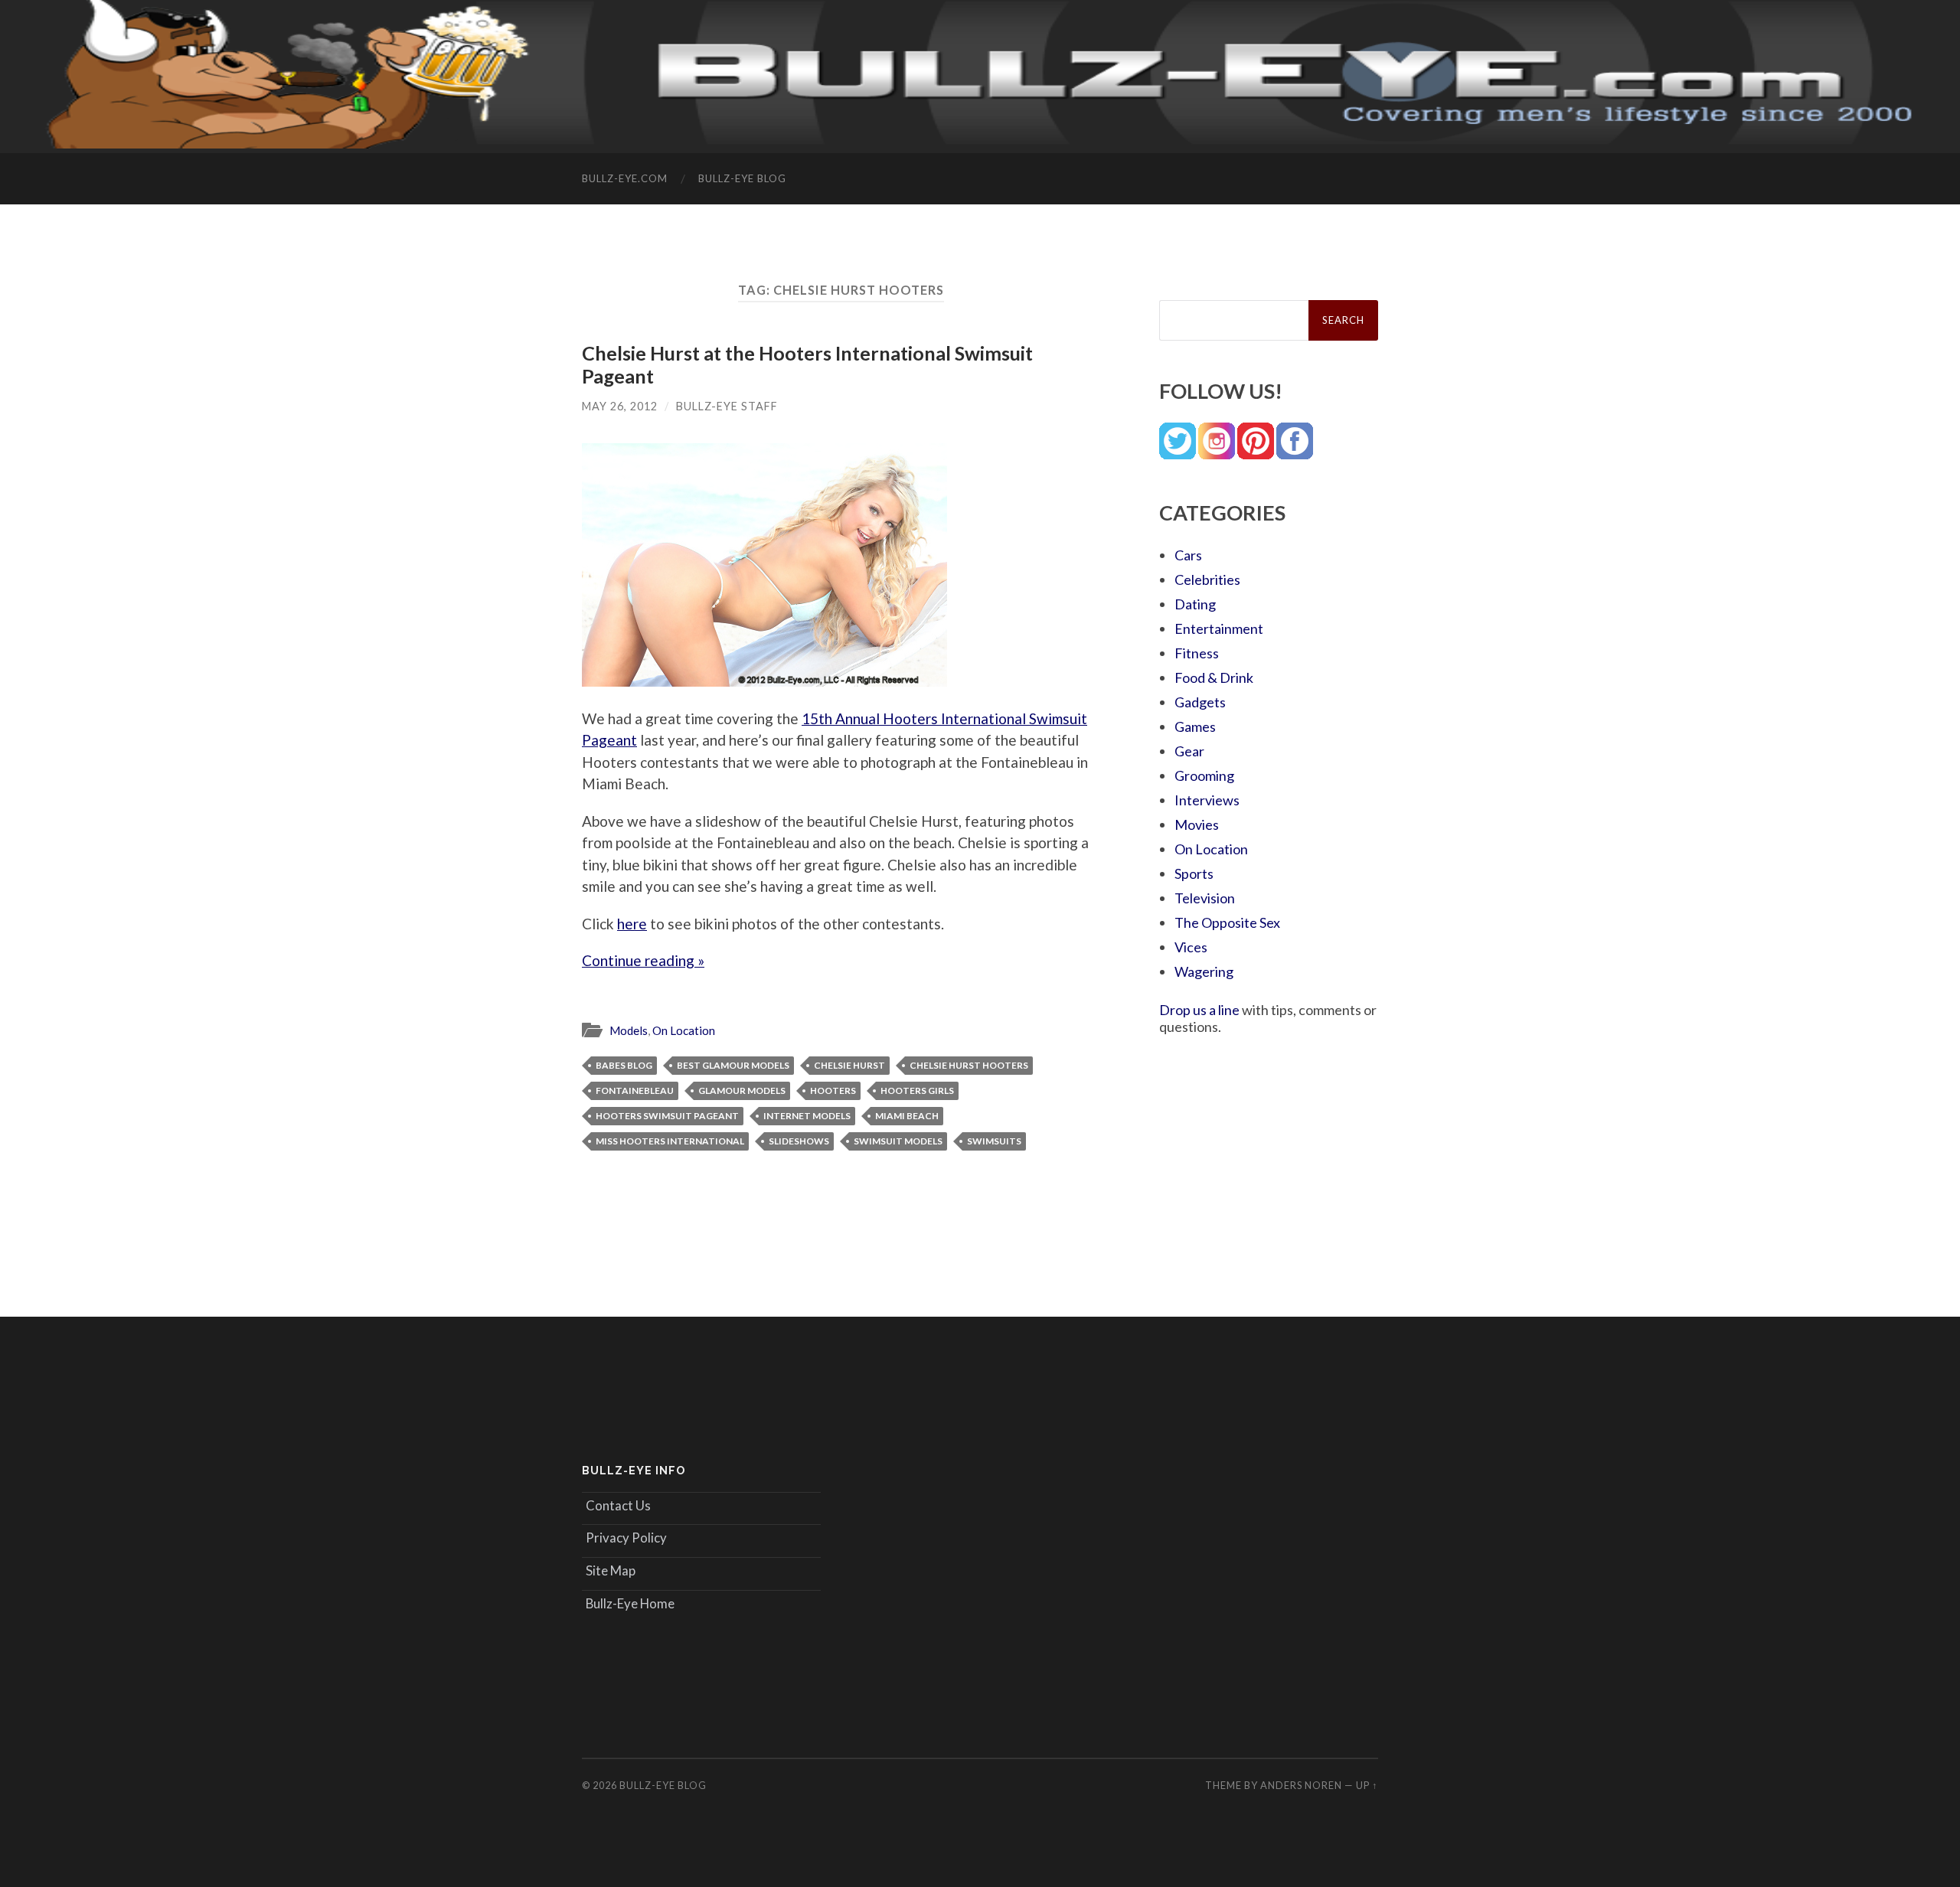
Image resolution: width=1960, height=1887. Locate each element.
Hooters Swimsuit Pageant (667, 1116)
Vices (1191, 947)
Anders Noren (1301, 1785)
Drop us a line (1199, 1010)
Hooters (833, 1090)
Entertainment (1219, 628)
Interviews (1207, 800)
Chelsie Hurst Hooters (969, 1065)
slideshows (799, 1141)
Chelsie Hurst (849, 1065)
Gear (1189, 751)
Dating (1195, 604)
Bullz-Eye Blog (742, 178)
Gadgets (1200, 702)
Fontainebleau (635, 1090)
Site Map (611, 1570)
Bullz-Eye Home (630, 1603)
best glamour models (733, 1065)
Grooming (1204, 775)
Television (1205, 898)
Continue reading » (643, 960)
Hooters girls (917, 1090)
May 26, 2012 (620, 406)
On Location (684, 1030)
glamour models (742, 1090)
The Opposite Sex (1227, 922)
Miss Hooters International (670, 1141)
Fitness (1197, 653)
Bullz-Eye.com (625, 178)
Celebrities (1207, 579)
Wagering (1204, 971)
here (632, 924)
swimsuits (994, 1141)
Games (1195, 726)
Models (629, 1030)
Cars (1188, 555)
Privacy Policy (626, 1538)
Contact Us (618, 1505)
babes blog (624, 1065)
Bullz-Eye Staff (727, 406)
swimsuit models (898, 1141)
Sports (1194, 873)
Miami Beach (907, 1116)
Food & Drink (1214, 677)
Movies (1197, 824)
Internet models (807, 1116)
